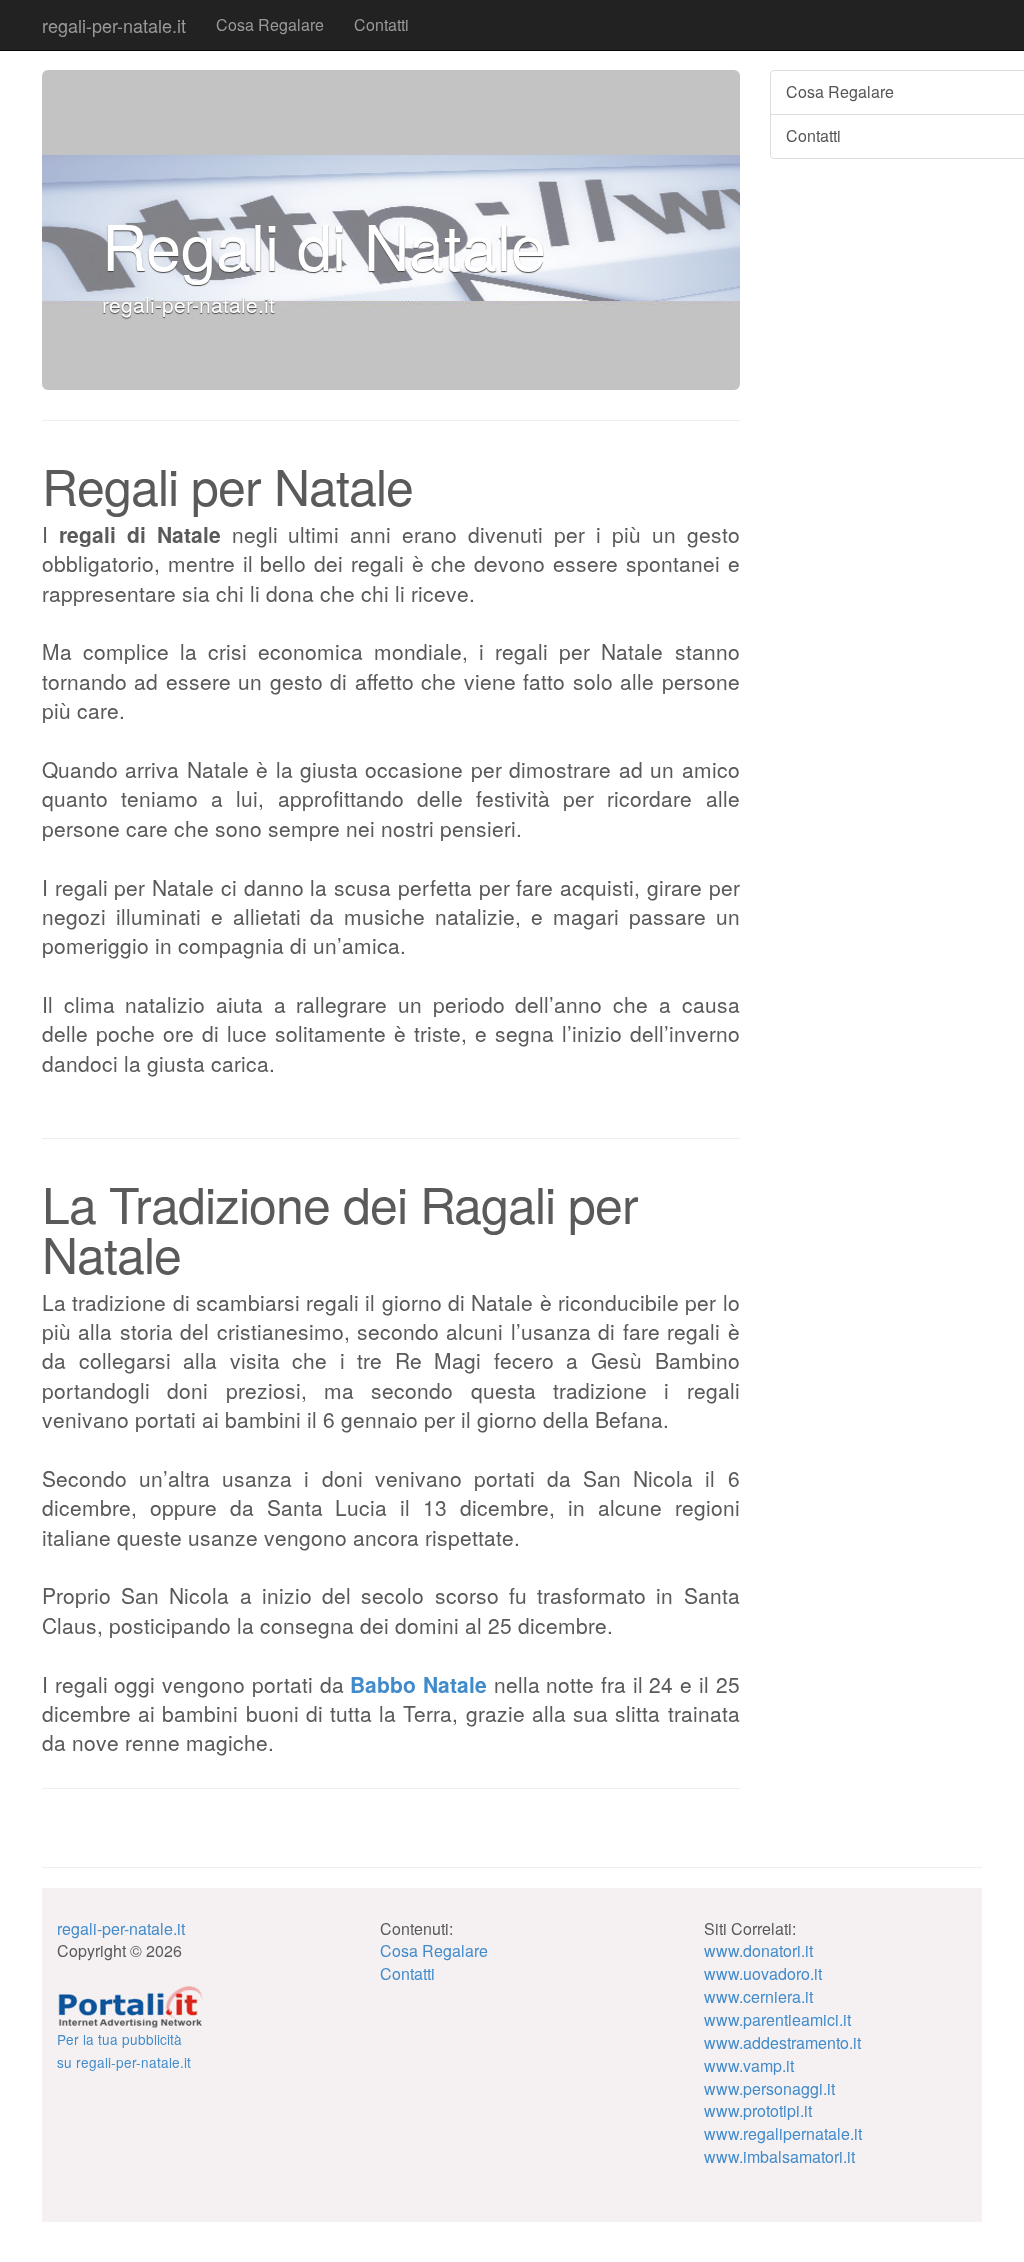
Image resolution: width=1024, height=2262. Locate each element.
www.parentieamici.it (777, 2019)
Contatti (381, 24)
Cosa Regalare (270, 24)
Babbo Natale (421, 1684)
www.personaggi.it (769, 2088)
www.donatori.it (758, 1950)
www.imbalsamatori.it (779, 2156)
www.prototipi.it (758, 2110)
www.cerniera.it (758, 1996)
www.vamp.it (749, 2065)
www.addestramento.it (782, 2042)
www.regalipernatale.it (783, 2133)
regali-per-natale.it (114, 25)
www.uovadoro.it (763, 1973)
